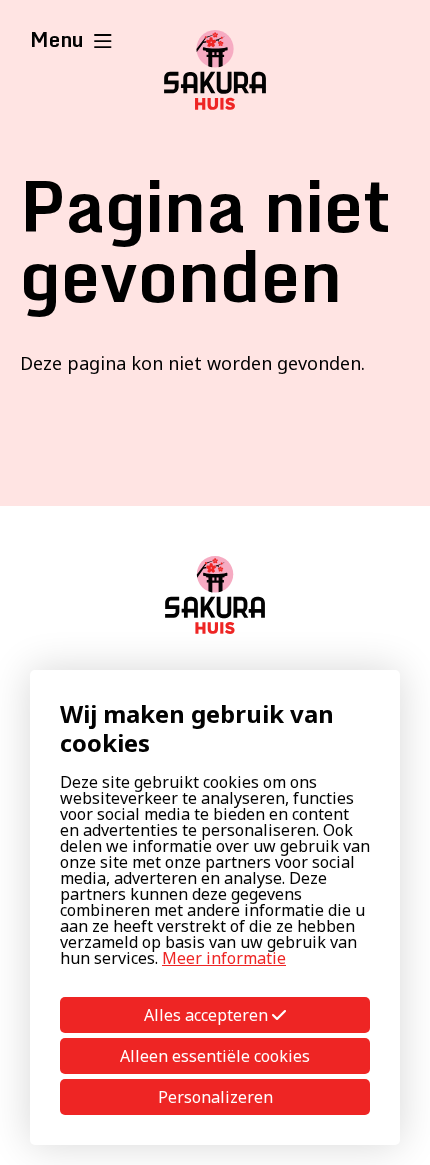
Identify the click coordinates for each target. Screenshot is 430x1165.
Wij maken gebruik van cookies (197, 728)
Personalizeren (215, 1097)
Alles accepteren (208, 1015)
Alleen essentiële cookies (215, 1056)
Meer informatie (224, 958)
